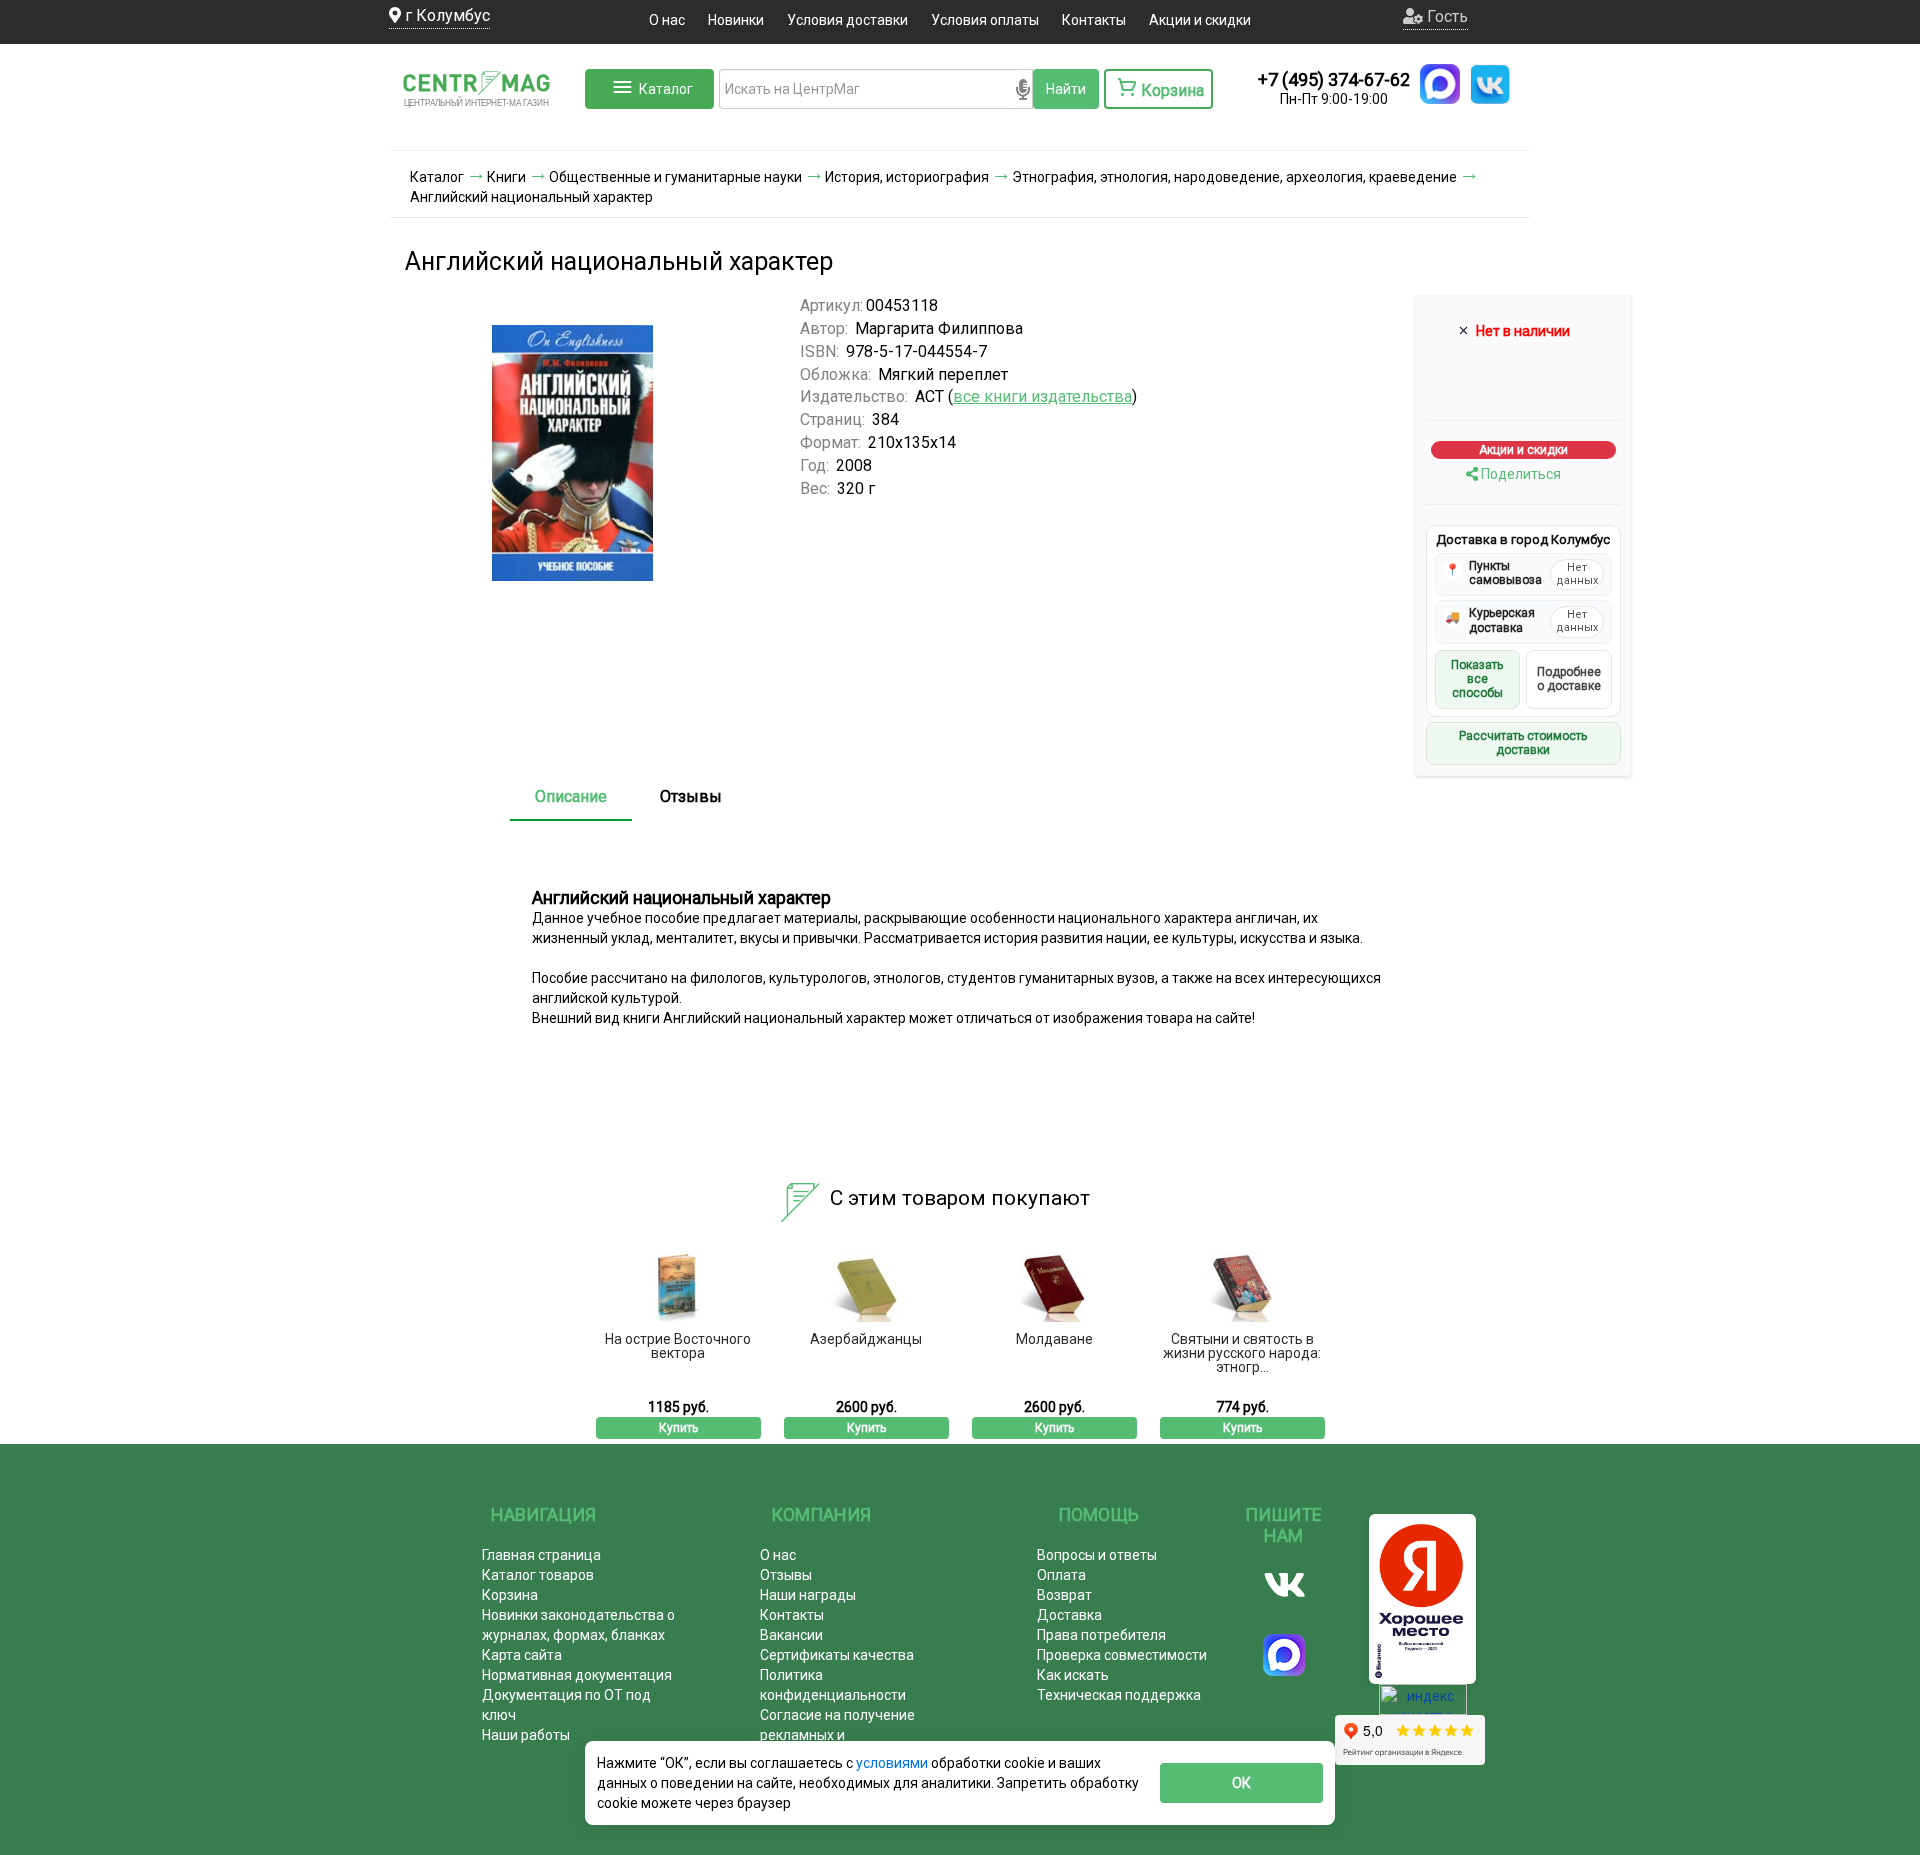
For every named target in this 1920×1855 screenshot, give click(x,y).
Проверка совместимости (1122, 1655)
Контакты (1094, 20)
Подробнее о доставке (1569, 679)
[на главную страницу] (485, 130)
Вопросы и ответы (1097, 1555)
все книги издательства (1042, 396)
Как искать (1073, 1675)
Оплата (1061, 1575)
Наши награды (808, 1595)
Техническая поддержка (1119, 1695)
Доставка (1069, 1615)
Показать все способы (1477, 679)
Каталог (666, 89)
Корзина (510, 1595)
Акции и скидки (1200, 20)
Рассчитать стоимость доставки (1523, 743)
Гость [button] (1445, 16)
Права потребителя (1101, 1635)
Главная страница (541, 1555)
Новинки (736, 20)
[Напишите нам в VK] (1490, 84)
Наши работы (526, 1735)
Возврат (1064, 1595)
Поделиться (1519, 474)
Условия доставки (847, 20)
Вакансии (791, 1635)
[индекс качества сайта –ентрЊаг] (1423, 1706)
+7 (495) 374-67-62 (1334, 79)
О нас (667, 20)
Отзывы (691, 796)
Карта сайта (522, 1655)
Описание (571, 796)
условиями (893, 1763)
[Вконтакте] (1284, 1585)
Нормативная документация (577, 1675)
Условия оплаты (985, 20)
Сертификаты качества (837, 1655)
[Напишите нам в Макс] (1440, 84)
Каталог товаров (538, 1575)
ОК (1241, 1783)
